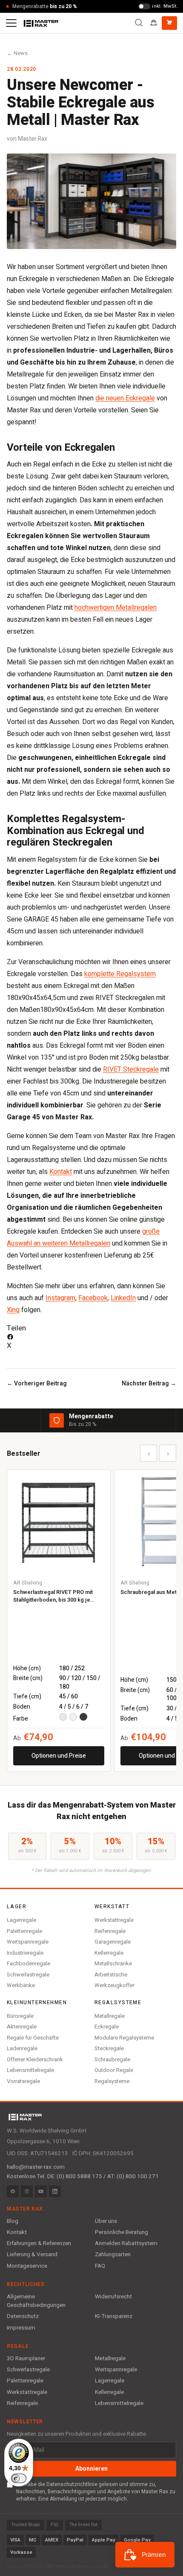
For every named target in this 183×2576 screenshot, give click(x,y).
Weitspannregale (28, 1942)
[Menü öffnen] (11, 23)
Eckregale (107, 2027)
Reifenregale (110, 1931)
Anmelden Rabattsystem (126, 2243)
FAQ (100, 2266)
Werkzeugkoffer (114, 1985)
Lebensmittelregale (30, 2070)
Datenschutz (23, 2316)
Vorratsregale (23, 2081)
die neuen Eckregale (125, 398)
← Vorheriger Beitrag (37, 1384)
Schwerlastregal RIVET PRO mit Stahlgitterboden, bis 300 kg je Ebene (53, 1596)
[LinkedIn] (55, 2191)
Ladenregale (22, 2048)
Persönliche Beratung (122, 2232)
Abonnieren (91, 2469)
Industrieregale (25, 1953)
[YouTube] (41, 2191)
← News (17, 53)
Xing (13, 1310)
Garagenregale (113, 1942)
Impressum (21, 2328)
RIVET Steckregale (131, 1069)
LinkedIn (123, 1298)
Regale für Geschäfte (33, 2038)
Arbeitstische (111, 1975)
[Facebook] (13, 2191)
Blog (13, 2221)
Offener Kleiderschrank (35, 2059)
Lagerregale (21, 1920)
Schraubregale (112, 2059)
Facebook (93, 1298)
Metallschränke (113, 1963)
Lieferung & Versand (32, 2254)
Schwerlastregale (28, 1975)
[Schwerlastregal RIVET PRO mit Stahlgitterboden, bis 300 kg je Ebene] (59, 1521)
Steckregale (109, 2048)
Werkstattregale (114, 1920)
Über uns (106, 2221)
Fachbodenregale (29, 1963)
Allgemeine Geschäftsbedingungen (36, 2301)
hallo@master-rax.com (36, 2167)
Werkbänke (21, 1985)
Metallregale (110, 2016)
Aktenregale (22, 2027)
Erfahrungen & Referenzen (39, 2243)
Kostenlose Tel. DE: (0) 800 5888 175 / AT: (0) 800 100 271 (83, 2176)
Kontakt (61, 1172)
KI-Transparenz (114, 2316)
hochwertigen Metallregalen (116, 608)
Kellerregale (109, 1953)
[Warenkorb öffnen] (169, 23)
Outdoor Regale (114, 2070)
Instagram (60, 1298)
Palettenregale (24, 1931)
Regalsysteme (112, 2081)
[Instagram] (27, 2191)
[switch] (19, 2478)
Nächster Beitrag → (149, 1384)
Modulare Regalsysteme (124, 2038)
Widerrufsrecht (113, 2297)
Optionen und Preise (59, 1756)
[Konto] (154, 23)
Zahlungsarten (113, 2254)
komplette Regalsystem (120, 974)
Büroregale (20, 2016)
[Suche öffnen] (139, 23)
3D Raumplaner (26, 2359)
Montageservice (27, 2266)
